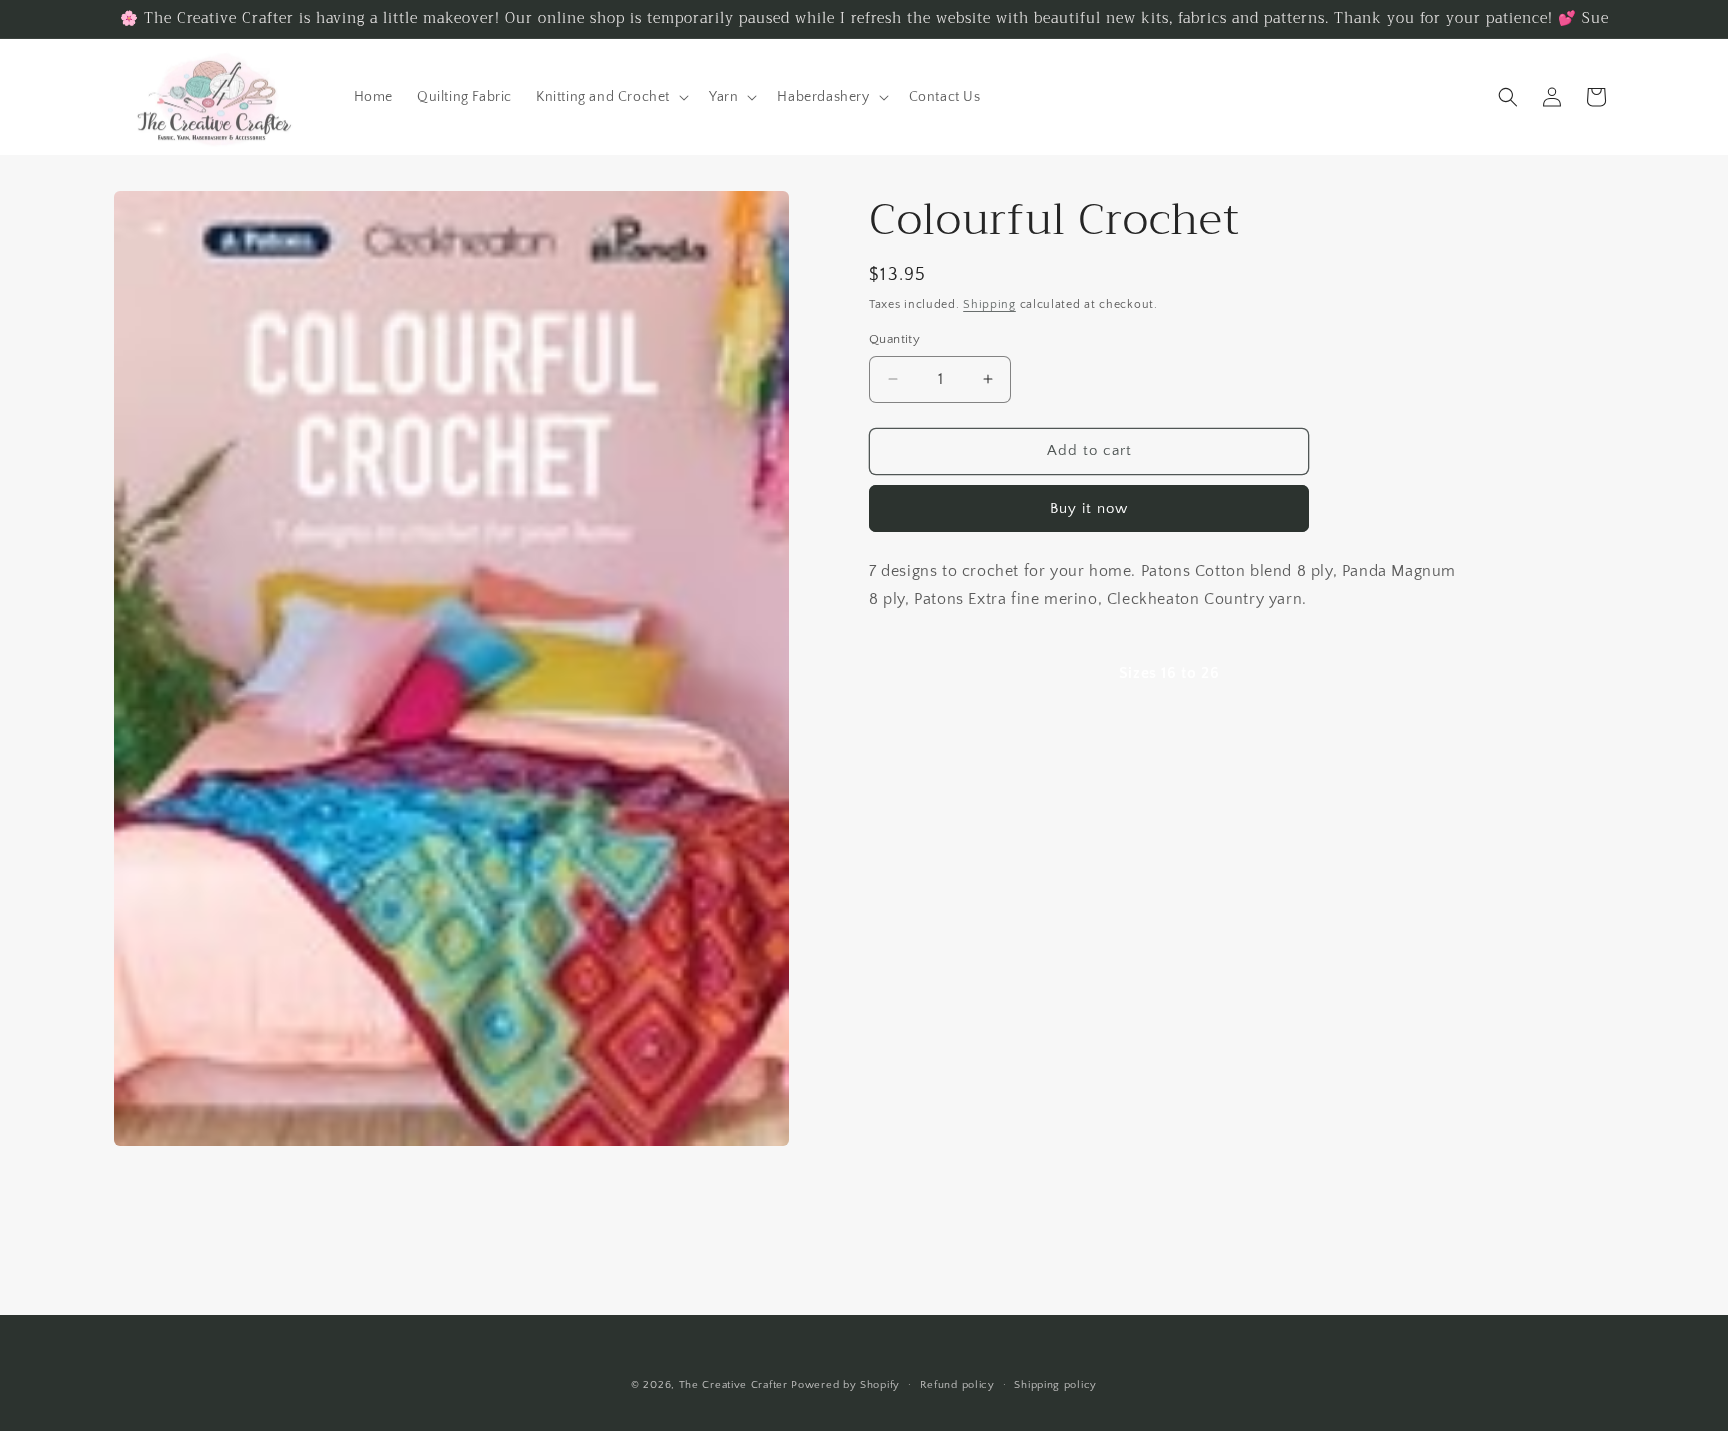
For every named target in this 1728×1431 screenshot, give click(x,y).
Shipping (989, 304)
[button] (610, 97)
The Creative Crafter (735, 1385)
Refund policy (957, 1384)
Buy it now (1089, 508)
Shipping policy (1055, 1384)
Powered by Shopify (845, 1385)
